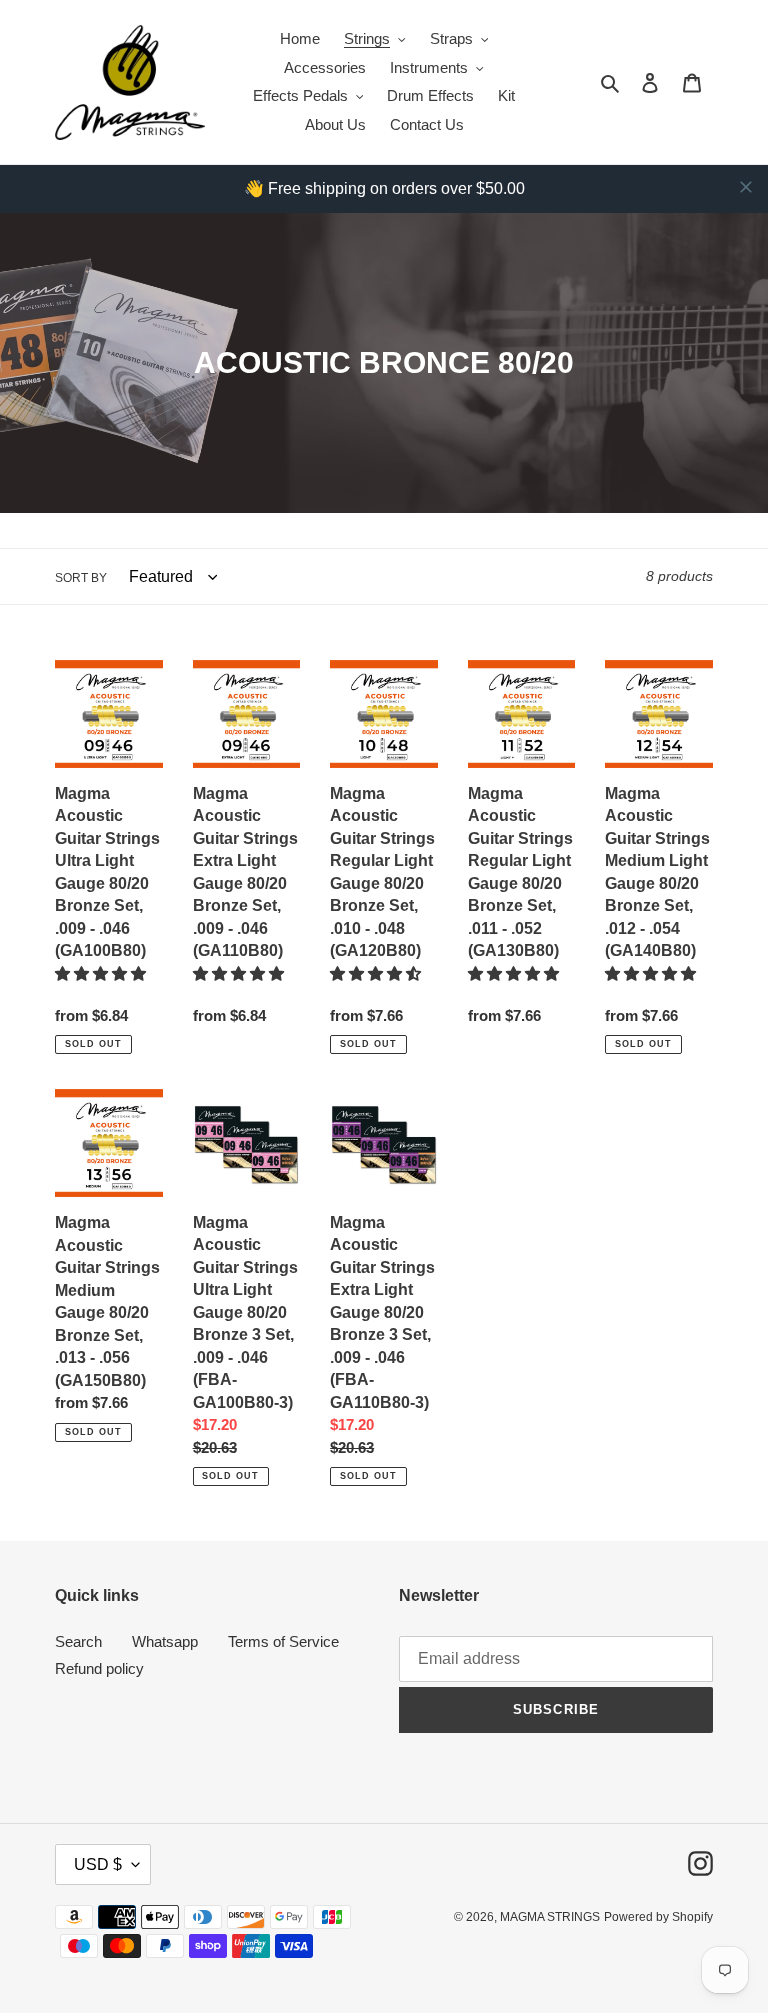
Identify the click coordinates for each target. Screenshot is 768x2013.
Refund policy (99, 1668)
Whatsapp (165, 1641)
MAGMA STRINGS (550, 1917)
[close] (746, 187)
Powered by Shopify (658, 1917)
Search (78, 1641)
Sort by (81, 578)
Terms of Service (283, 1641)
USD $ (98, 1864)
